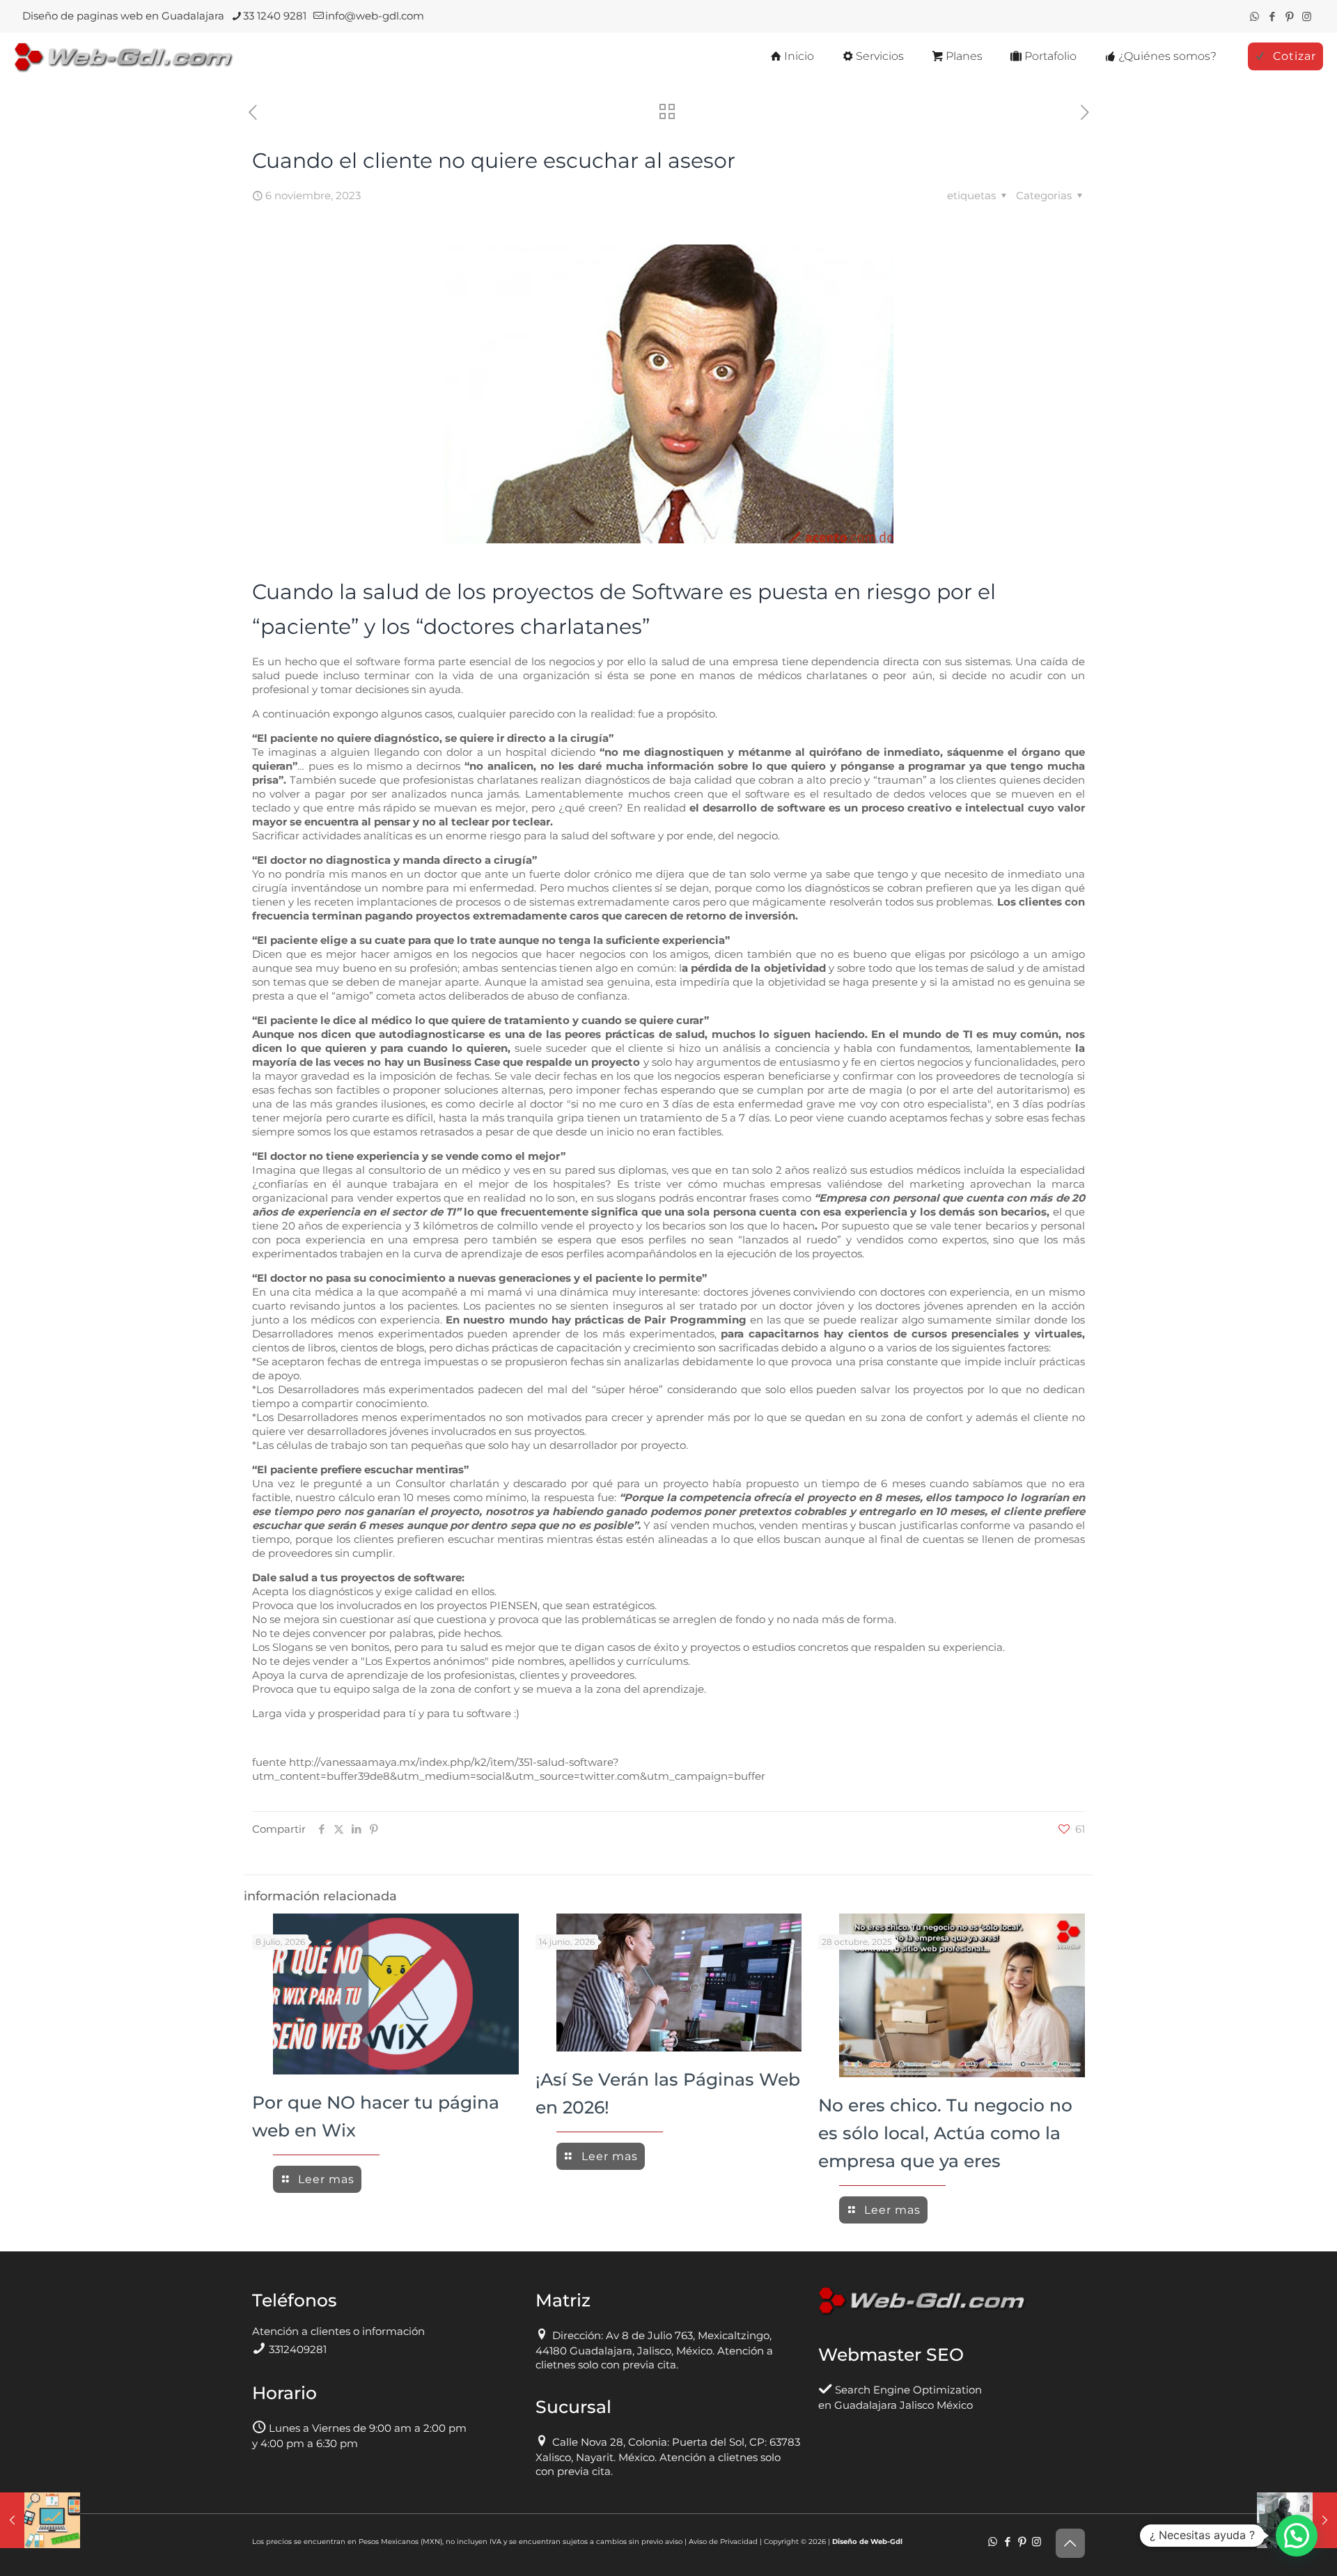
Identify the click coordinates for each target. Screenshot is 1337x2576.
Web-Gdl (886, 2542)
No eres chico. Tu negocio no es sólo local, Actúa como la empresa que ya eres (945, 2133)
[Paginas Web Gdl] (124, 56)
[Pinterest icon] (1289, 16)
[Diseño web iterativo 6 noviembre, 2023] (40, 2520)
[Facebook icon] (1272, 16)
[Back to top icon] (1070, 2543)
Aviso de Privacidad (723, 2542)
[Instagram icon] (1307, 16)
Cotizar (1295, 56)
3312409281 (298, 2349)
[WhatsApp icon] (1254, 16)
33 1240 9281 (275, 16)
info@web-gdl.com (375, 16)
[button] (1297, 2536)
